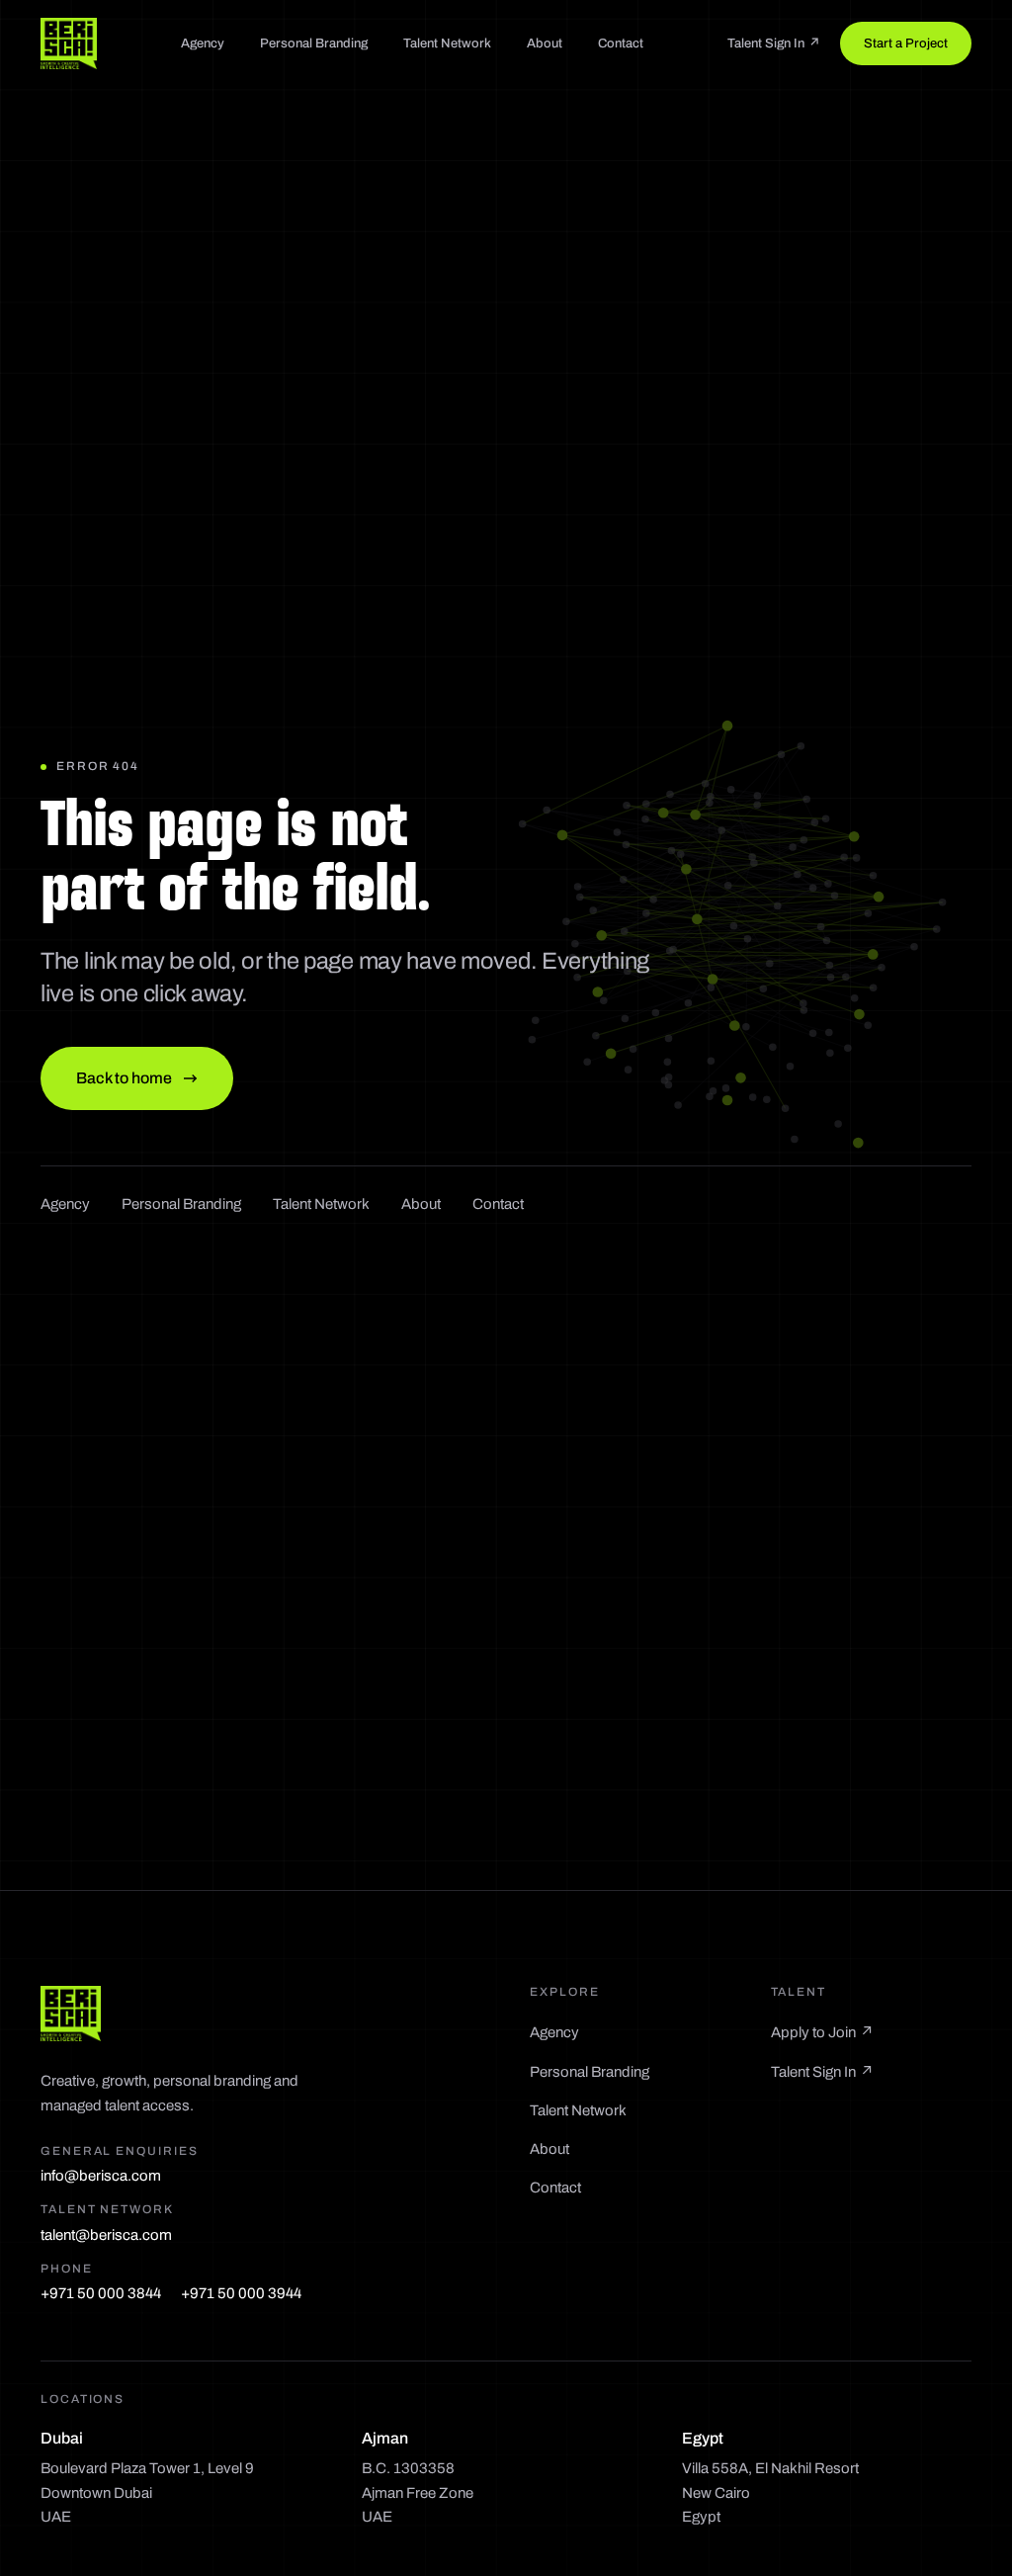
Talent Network (447, 43)
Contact (621, 43)
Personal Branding (314, 43)
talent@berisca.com (106, 2235)
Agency (203, 43)
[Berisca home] (69, 43)
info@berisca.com (101, 2176)
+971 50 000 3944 (241, 2293)
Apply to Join (822, 2032)
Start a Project (906, 43)
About (545, 43)
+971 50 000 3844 (101, 2293)
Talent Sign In (774, 43)
